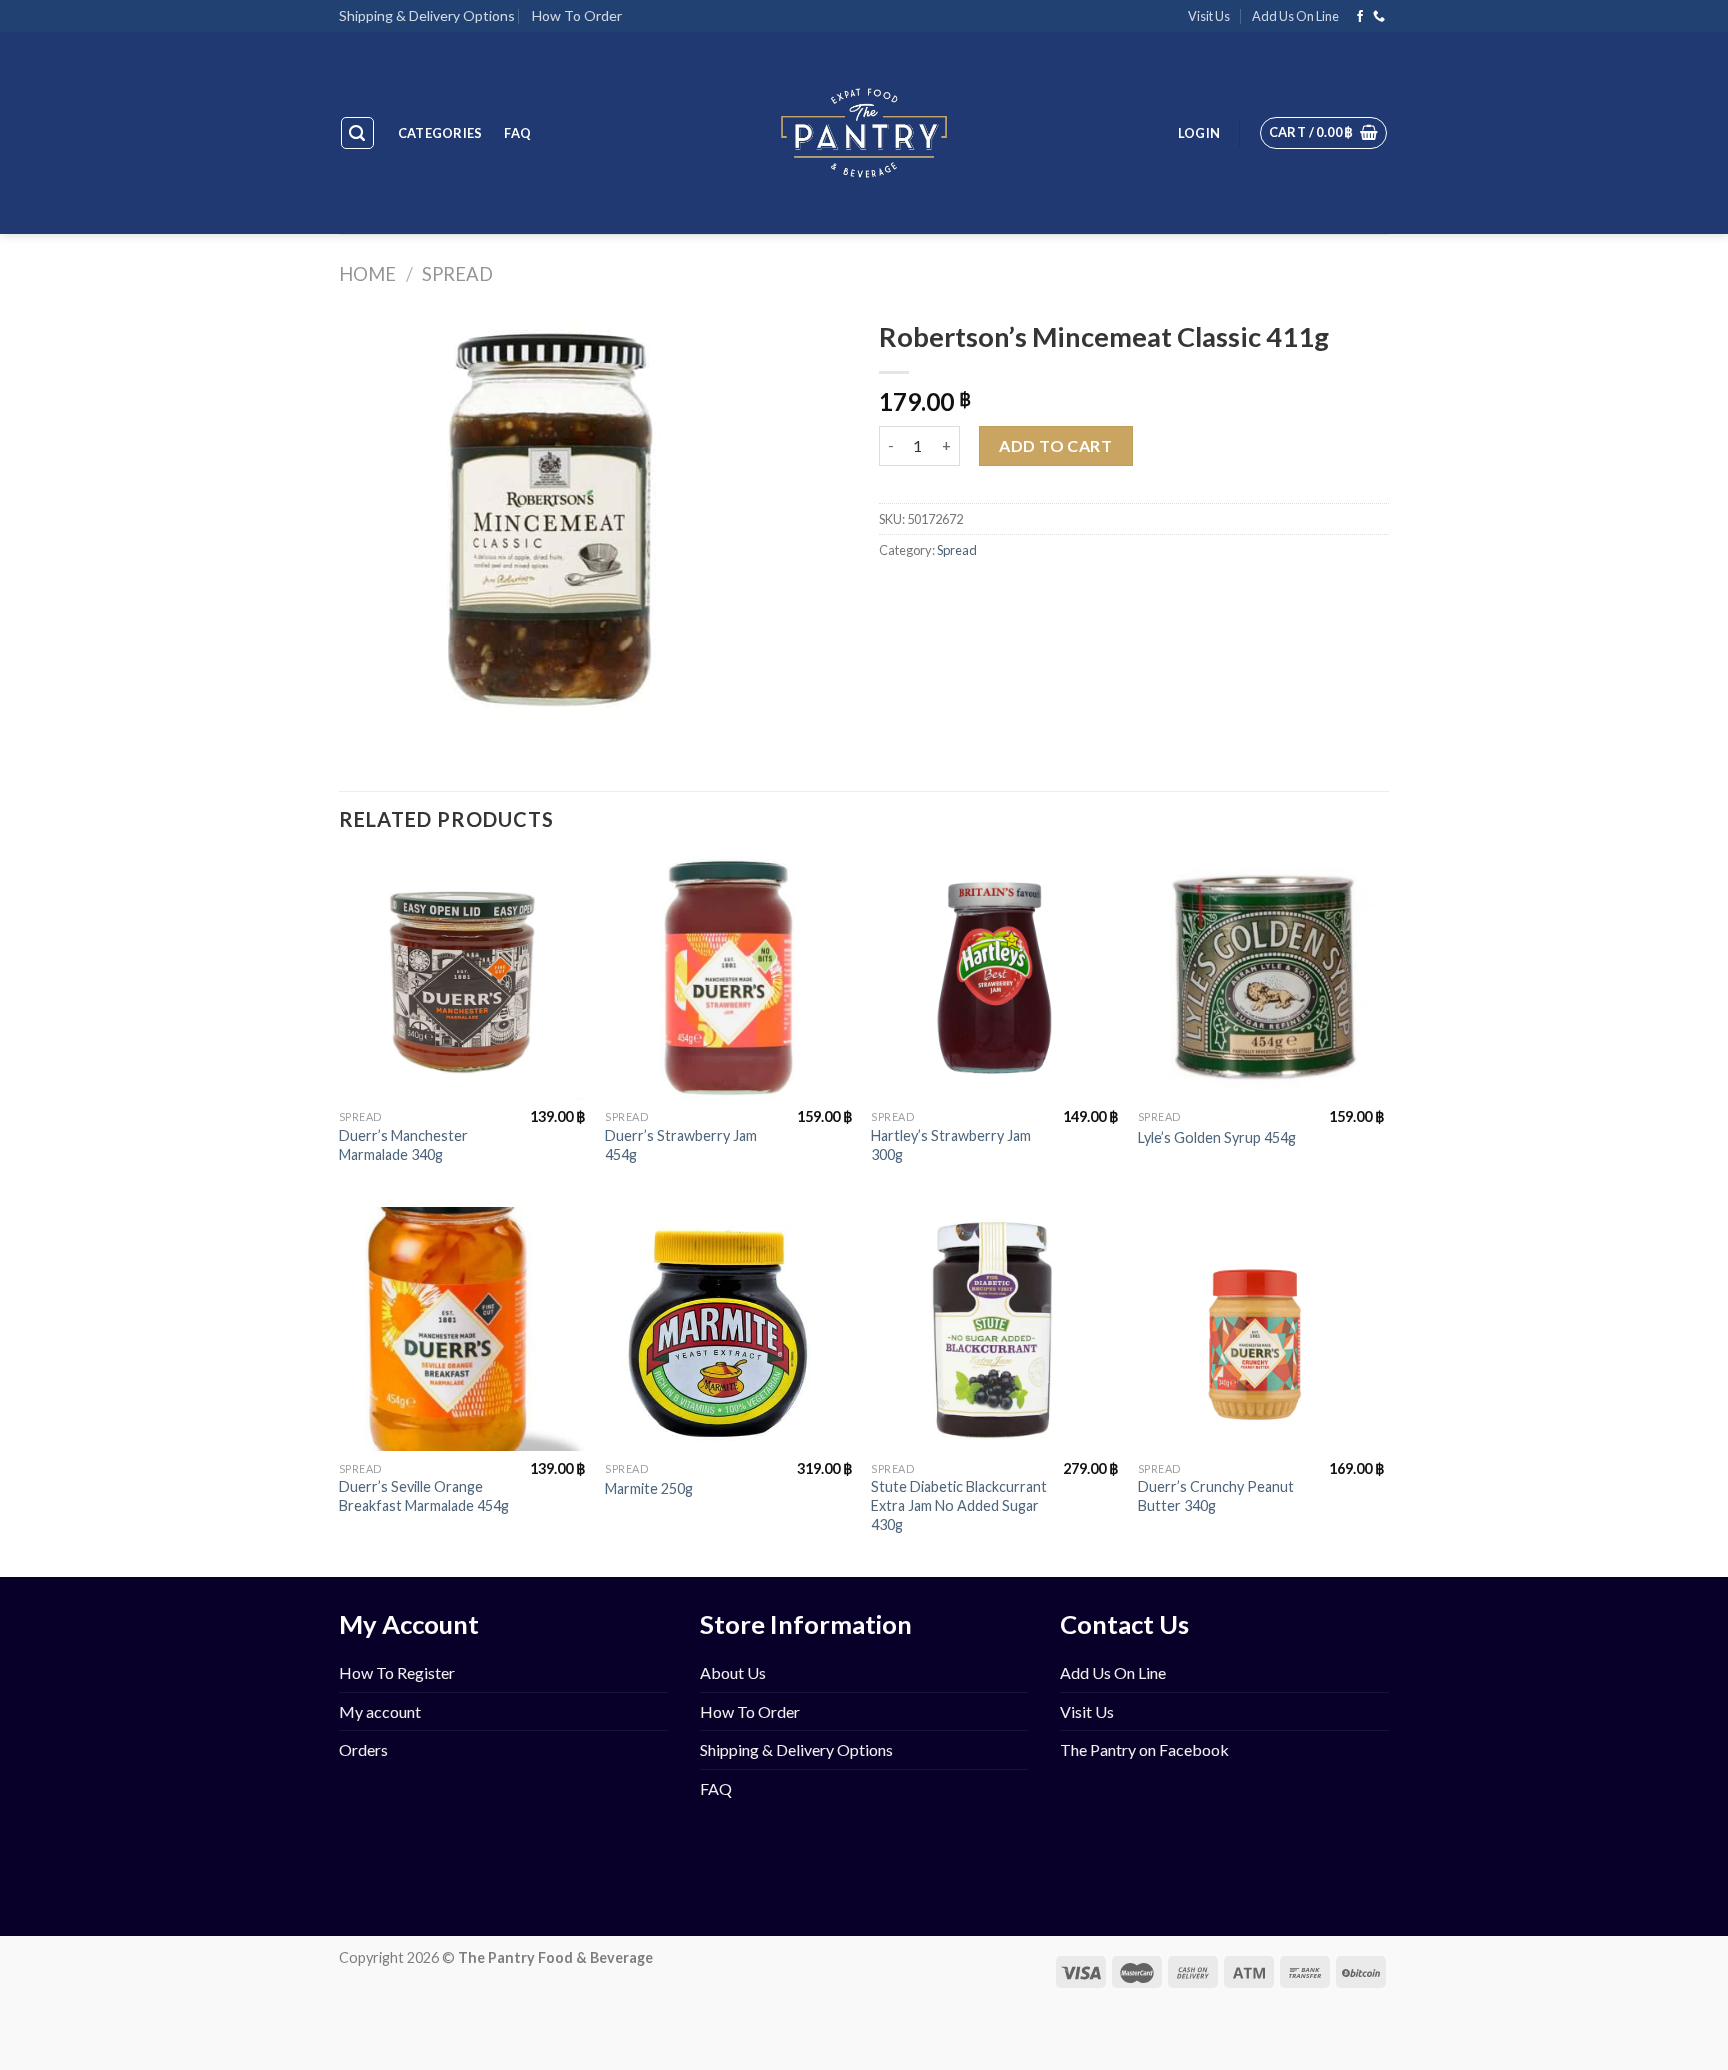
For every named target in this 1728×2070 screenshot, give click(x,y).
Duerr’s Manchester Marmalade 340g (403, 1145)
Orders (363, 1749)
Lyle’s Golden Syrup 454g (1217, 1137)
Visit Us (1209, 16)
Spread (457, 274)
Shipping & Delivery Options (427, 15)
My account (380, 1711)
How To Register (397, 1672)
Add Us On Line (1295, 16)
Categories (440, 133)
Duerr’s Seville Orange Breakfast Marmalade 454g (424, 1496)
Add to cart (1055, 445)
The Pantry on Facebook (1144, 1749)
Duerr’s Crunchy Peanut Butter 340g (1216, 1496)
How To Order (577, 15)
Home (367, 274)
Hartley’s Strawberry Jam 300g (951, 1145)
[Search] (358, 133)
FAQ (517, 133)
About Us (733, 1672)
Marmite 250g (649, 1488)
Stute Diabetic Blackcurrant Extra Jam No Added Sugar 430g (959, 1505)
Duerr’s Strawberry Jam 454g (681, 1145)
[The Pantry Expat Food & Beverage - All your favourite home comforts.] (864, 133)
